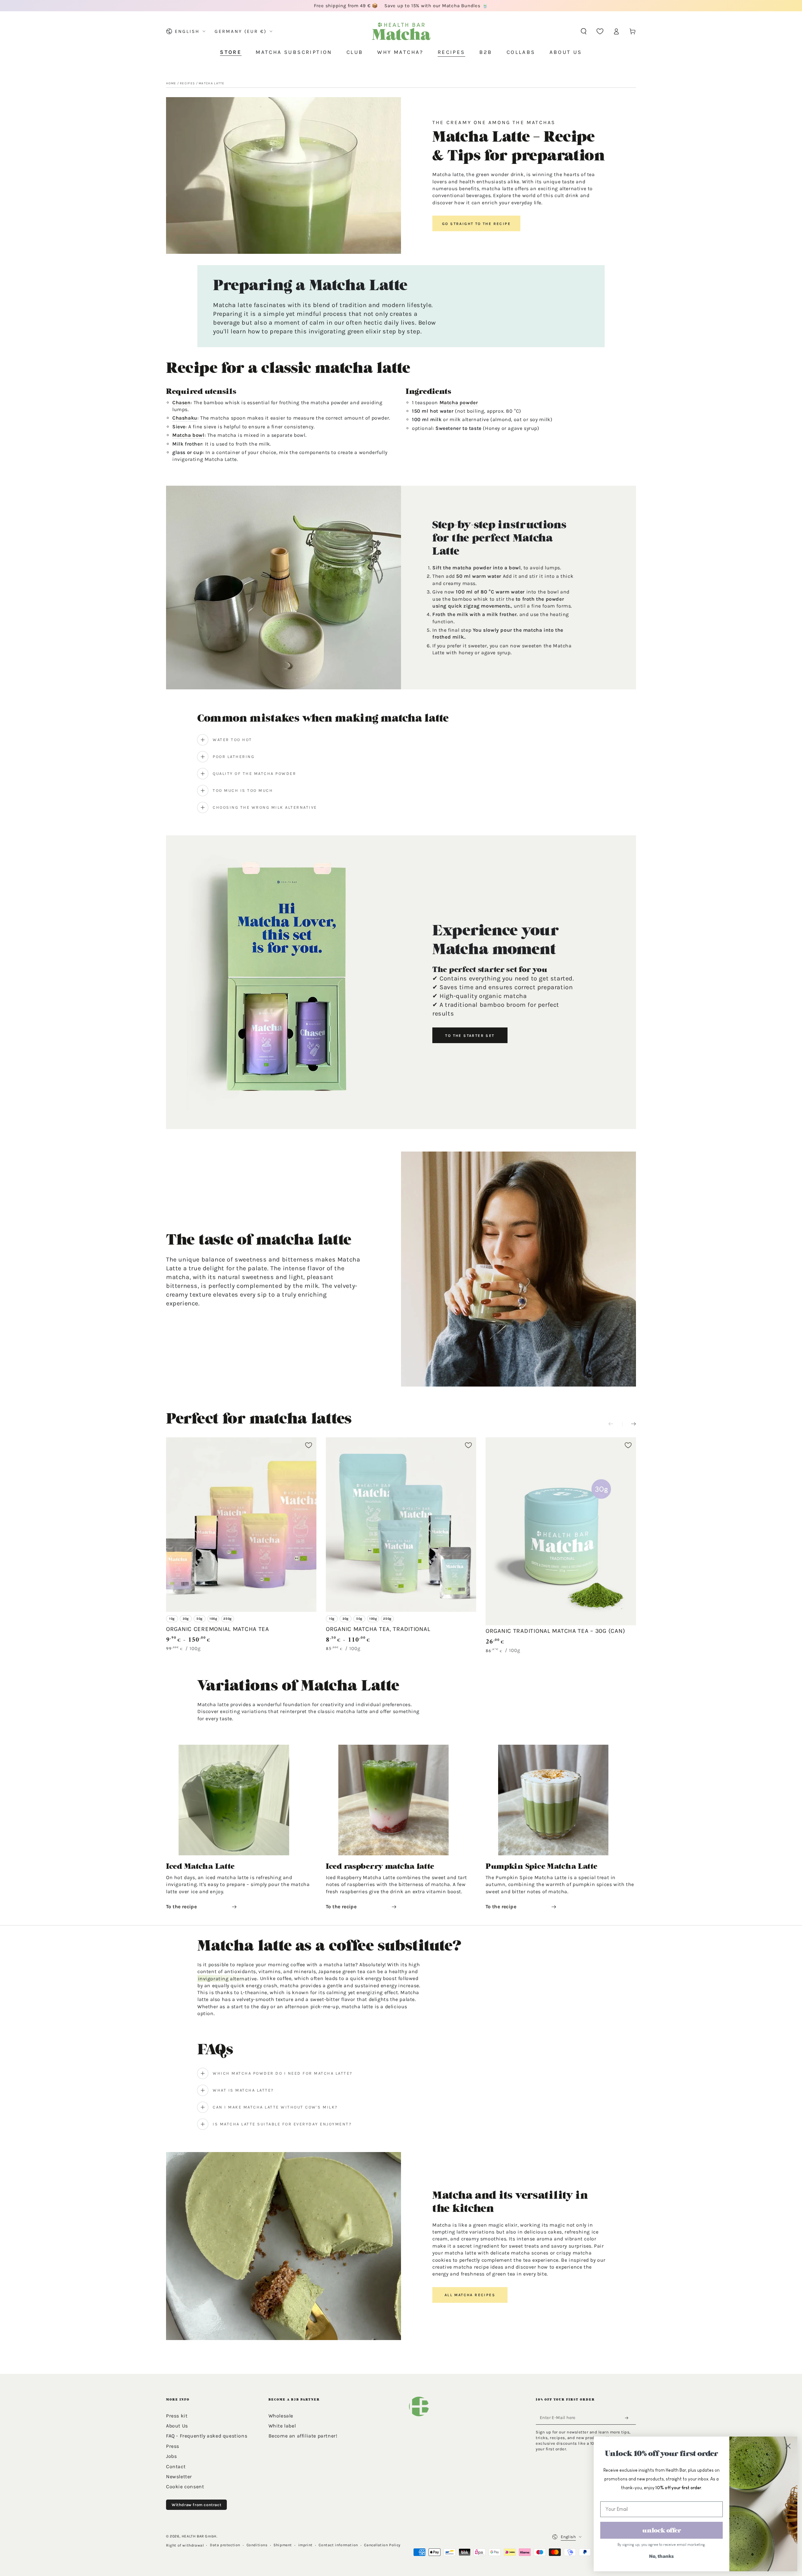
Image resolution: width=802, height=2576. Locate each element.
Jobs (171, 2456)
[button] (584, 31)
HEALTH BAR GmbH (199, 2536)
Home (171, 83)
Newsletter (179, 2477)
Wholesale (281, 2416)
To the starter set (470, 1036)
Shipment (283, 2545)
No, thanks (661, 2556)
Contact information (338, 2545)
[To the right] (629, 1424)
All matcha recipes (470, 2295)
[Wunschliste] (600, 31)
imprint (305, 2545)
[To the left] (615, 1424)
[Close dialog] (788, 2446)
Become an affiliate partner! (303, 2436)
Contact (176, 2466)
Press (173, 2446)
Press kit (177, 2416)
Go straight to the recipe (476, 224)
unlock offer (662, 2530)
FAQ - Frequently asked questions (207, 2436)
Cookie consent (185, 2487)
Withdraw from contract (196, 2505)
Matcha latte (212, 83)
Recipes (187, 83)
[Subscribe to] (628, 2418)
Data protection (225, 2545)
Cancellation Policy (382, 2545)
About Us (177, 2426)
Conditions (257, 2545)
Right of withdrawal (185, 2545)
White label (282, 2426)
